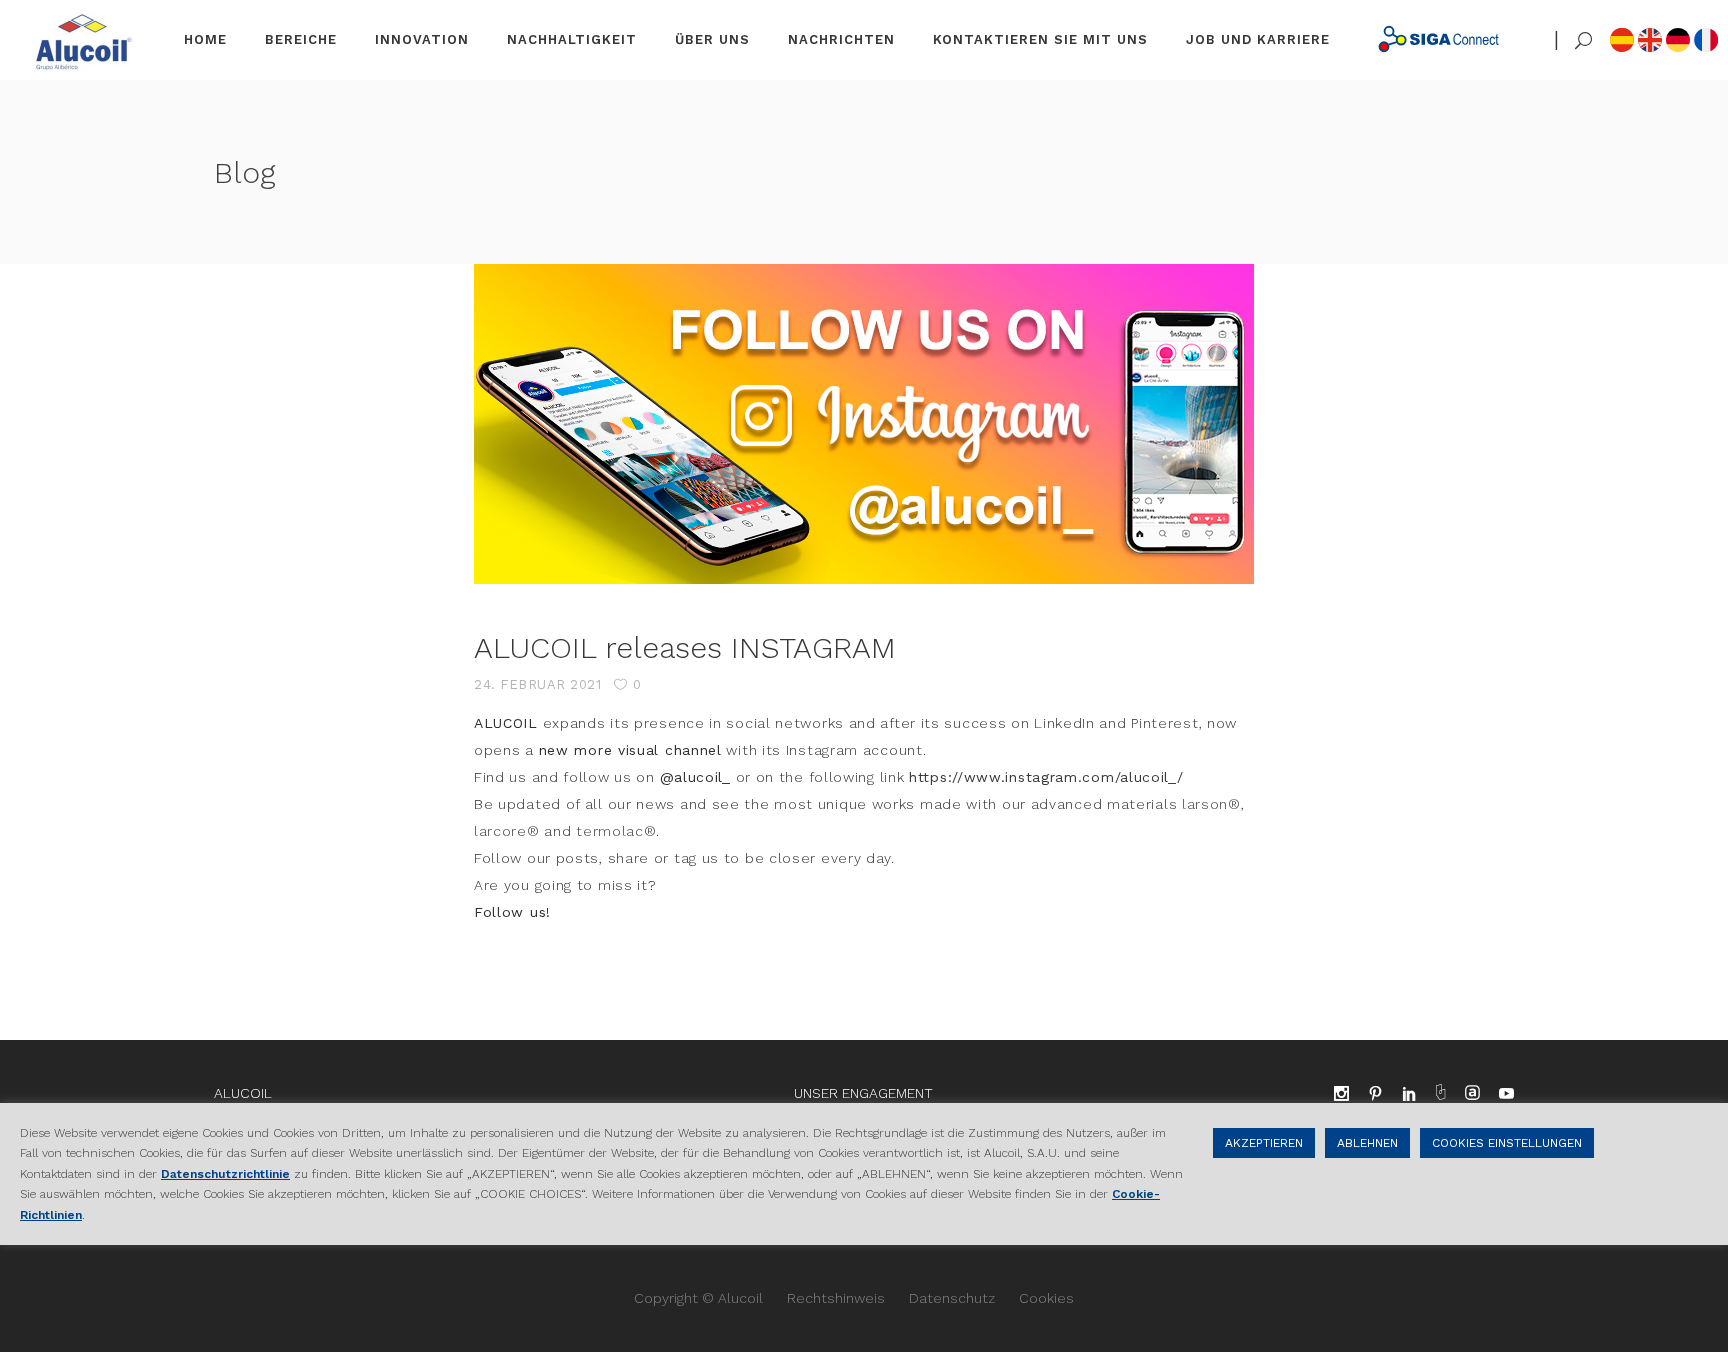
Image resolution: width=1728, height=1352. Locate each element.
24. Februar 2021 (537, 684)
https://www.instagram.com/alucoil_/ (1046, 777)
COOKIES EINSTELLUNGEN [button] (1507, 1143)
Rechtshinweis (836, 1298)
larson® (1211, 804)
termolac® (616, 831)
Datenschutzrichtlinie (225, 1174)
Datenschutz (952, 1298)
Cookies (1046, 1298)
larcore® (507, 831)
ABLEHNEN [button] (1367, 1143)
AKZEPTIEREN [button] (1264, 1143)
